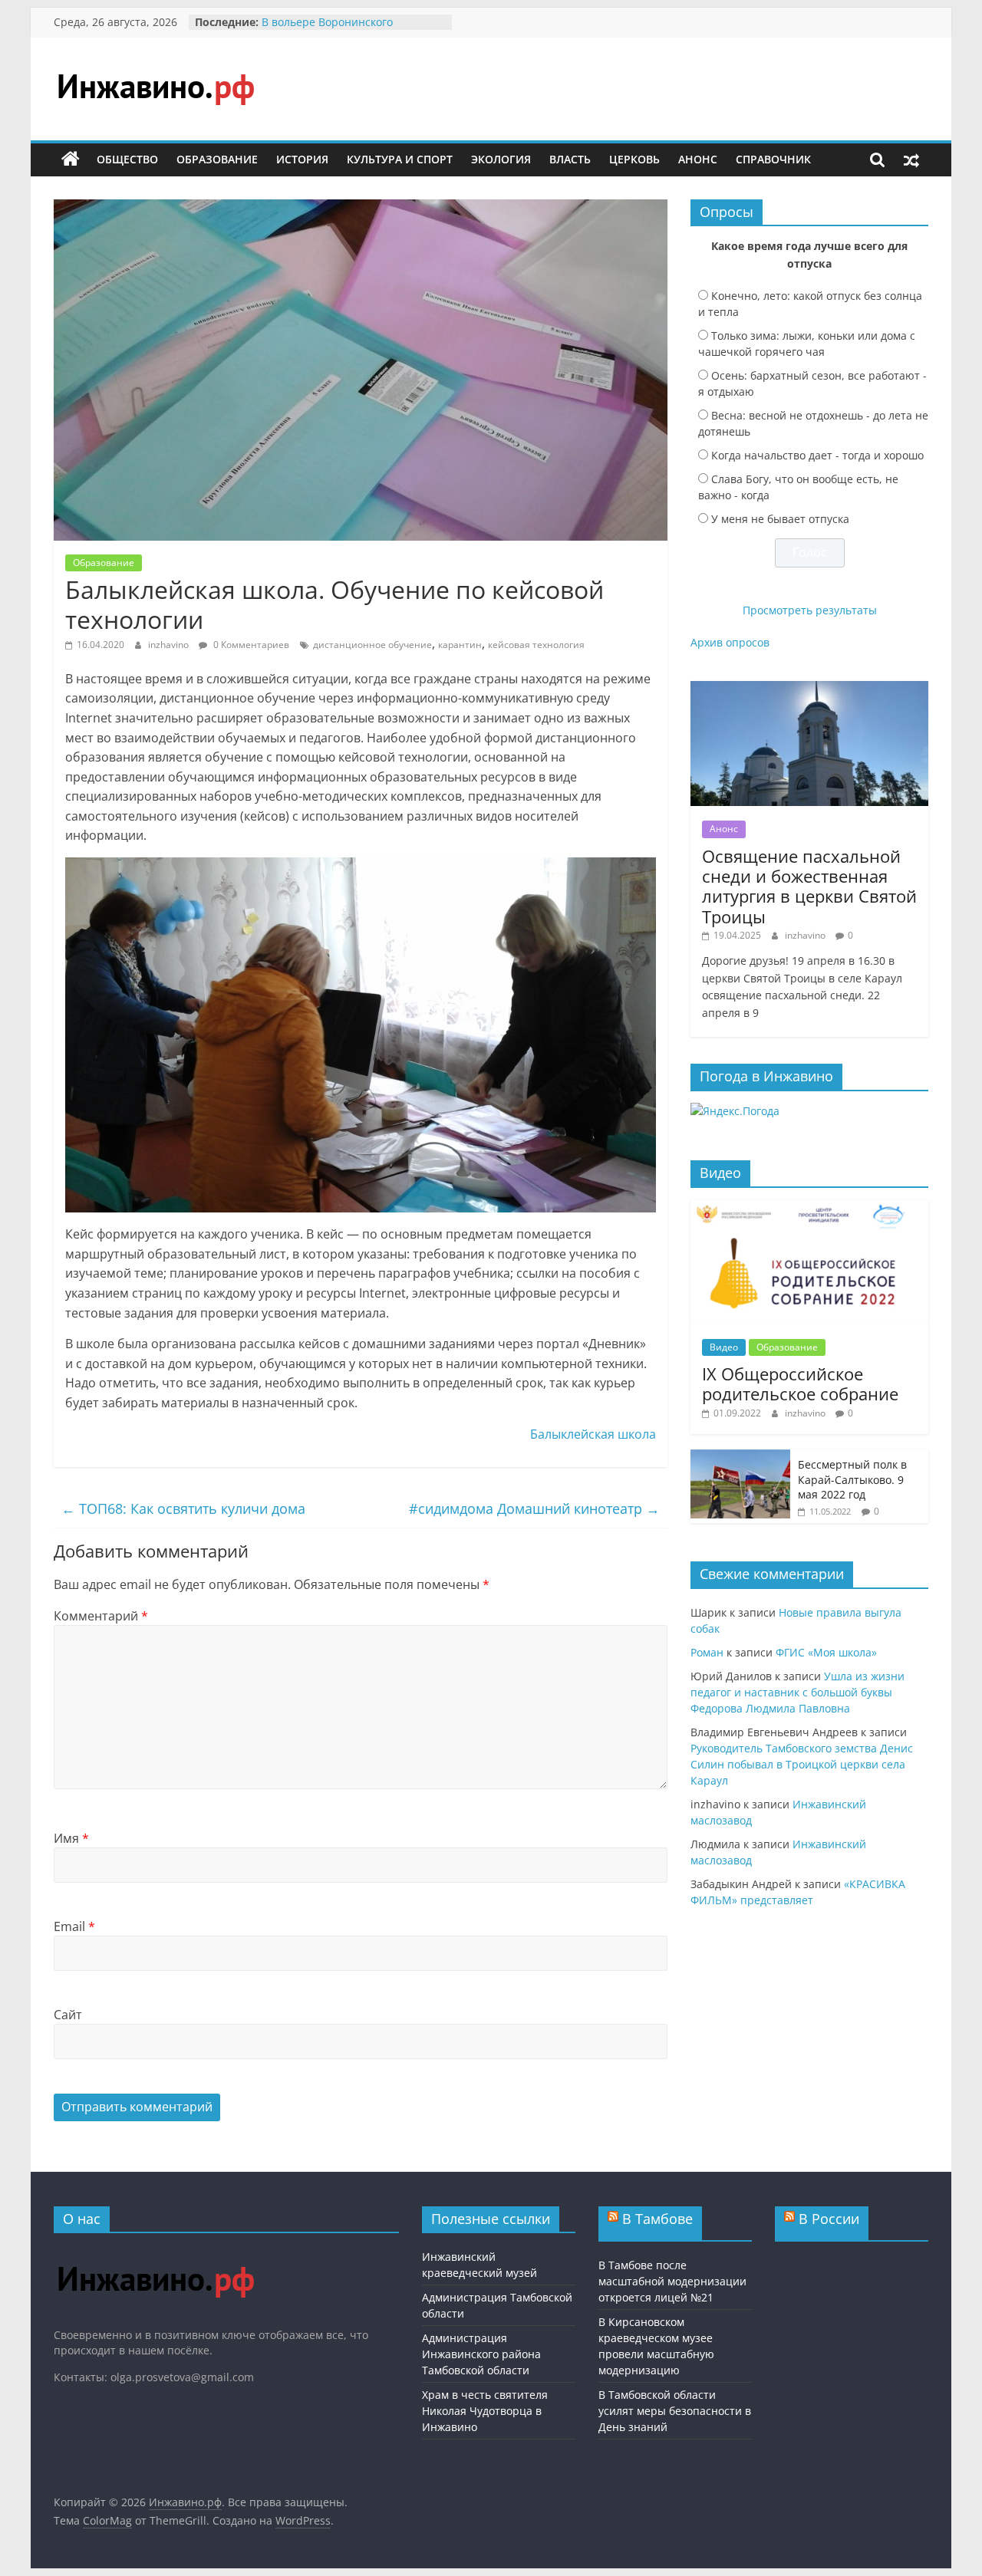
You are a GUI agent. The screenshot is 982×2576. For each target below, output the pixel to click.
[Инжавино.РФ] (155, 2252)
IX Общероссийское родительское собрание (800, 1383)
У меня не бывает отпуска (780, 519)
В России (829, 2219)
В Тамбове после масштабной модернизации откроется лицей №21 (672, 2281)
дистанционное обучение (372, 645)
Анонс (698, 159)
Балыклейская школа (593, 1434)
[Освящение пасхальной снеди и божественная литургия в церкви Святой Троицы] (809, 689)
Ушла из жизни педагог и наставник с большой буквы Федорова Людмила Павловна (797, 1692)
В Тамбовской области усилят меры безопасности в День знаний (675, 2411)
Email (74, 1926)
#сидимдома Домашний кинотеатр (534, 1508)
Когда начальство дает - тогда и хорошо (817, 455)
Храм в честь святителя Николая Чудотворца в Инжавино (485, 2411)
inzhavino (170, 645)
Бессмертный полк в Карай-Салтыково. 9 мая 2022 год (852, 1479)
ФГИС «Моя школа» (826, 1652)
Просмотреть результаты (810, 610)
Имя (71, 1838)
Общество (127, 159)
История (302, 159)
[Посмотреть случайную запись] (911, 160)
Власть (570, 159)
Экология (501, 159)
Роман (707, 1652)
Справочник (773, 159)
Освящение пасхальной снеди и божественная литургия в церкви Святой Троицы (809, 886)
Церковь (634, 159)
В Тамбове (657, 2219)
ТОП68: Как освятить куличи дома (183, 1508)
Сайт (68, 2015)
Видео (724, 1347)
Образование (217, 159)
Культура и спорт (400, 159)
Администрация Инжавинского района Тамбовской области (481, 2354)
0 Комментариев (250, 645)
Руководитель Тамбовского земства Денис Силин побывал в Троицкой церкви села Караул (802, 1764)
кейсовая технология (536, 645)
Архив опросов (730, 642)
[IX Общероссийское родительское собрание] (809, 1207)
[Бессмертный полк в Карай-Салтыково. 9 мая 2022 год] (740, 1457)
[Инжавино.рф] (71, 160)
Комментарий (101, 1616)
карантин (460, 645)
